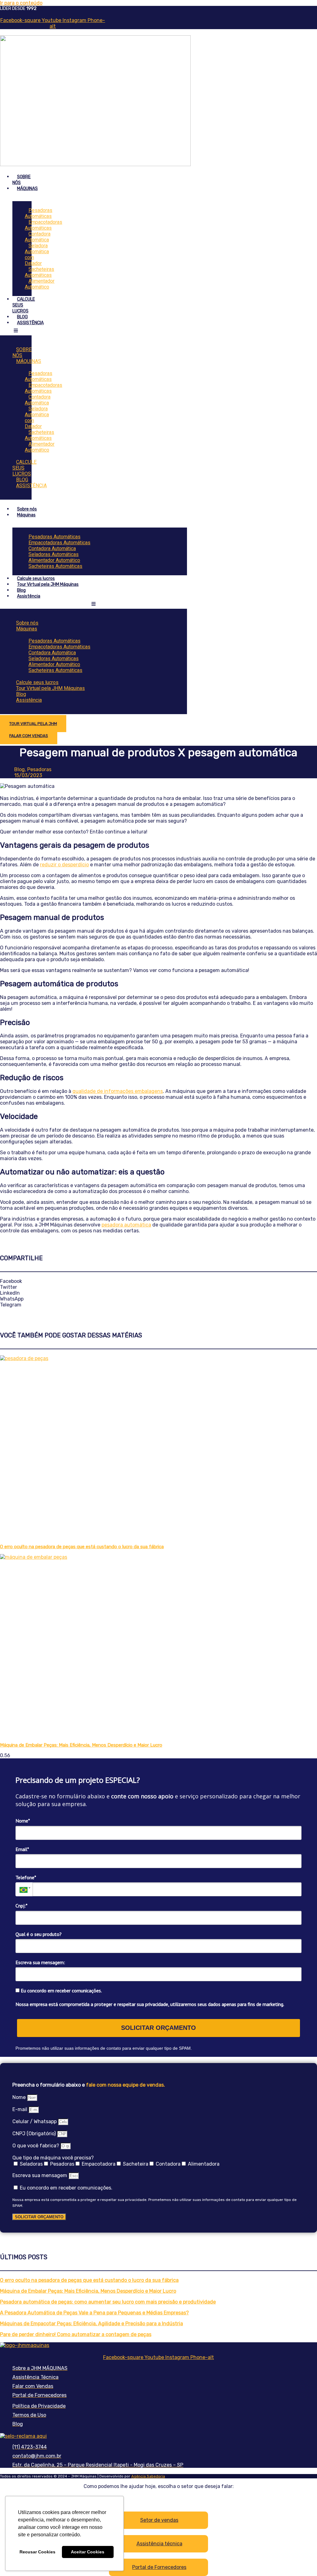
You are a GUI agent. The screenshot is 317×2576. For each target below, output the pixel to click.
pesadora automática (126, 1225)
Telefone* (26, 1877)
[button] (158, 1281)
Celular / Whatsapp (35, 2121)
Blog (21, 590)
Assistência (29, 596)
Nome (20, 2097)
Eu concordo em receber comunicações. (61, 1991)
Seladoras (31, 2164)
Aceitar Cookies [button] (88, 2552)
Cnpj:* (22, 1906)
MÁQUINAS (27, 189)
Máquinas (26, 515)
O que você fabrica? (36, 2146)
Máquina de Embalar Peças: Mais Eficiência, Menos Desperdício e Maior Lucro (81, 1745)
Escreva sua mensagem (40, 2175)
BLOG (22, 317)
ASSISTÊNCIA (30, 323)
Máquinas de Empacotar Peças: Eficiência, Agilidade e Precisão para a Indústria (91, 2324)
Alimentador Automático (40, 284)
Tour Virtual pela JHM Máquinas (48, 584)
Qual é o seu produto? (39, 1934)
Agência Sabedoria (148, 2476)
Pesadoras (62, 2164)
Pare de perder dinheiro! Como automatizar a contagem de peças (76, 2334)
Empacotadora (99, 2164)
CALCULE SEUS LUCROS (24, 468)
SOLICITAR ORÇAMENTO (158, 2028)
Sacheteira (136, 2164)
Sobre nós (27, 509)
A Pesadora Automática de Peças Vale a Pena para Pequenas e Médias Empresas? (94, 2313)
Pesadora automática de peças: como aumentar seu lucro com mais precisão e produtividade (108, 2302)
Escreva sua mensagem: (40, 1962)
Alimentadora (204, 2164)
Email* (22, 1849)
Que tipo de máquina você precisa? (53, 2158)
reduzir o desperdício (64, 865)
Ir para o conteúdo (21, 3)
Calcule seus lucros (36, 579)
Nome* (23, 1821)
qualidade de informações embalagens (118, 1091)
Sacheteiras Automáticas (55, 566)
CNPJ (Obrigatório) (35, 2134)
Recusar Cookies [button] (37, 2552)
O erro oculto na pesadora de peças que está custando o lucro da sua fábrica (82, 1547)
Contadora (168, 2164)
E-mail (20, 2109)
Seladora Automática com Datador (37, 254)
